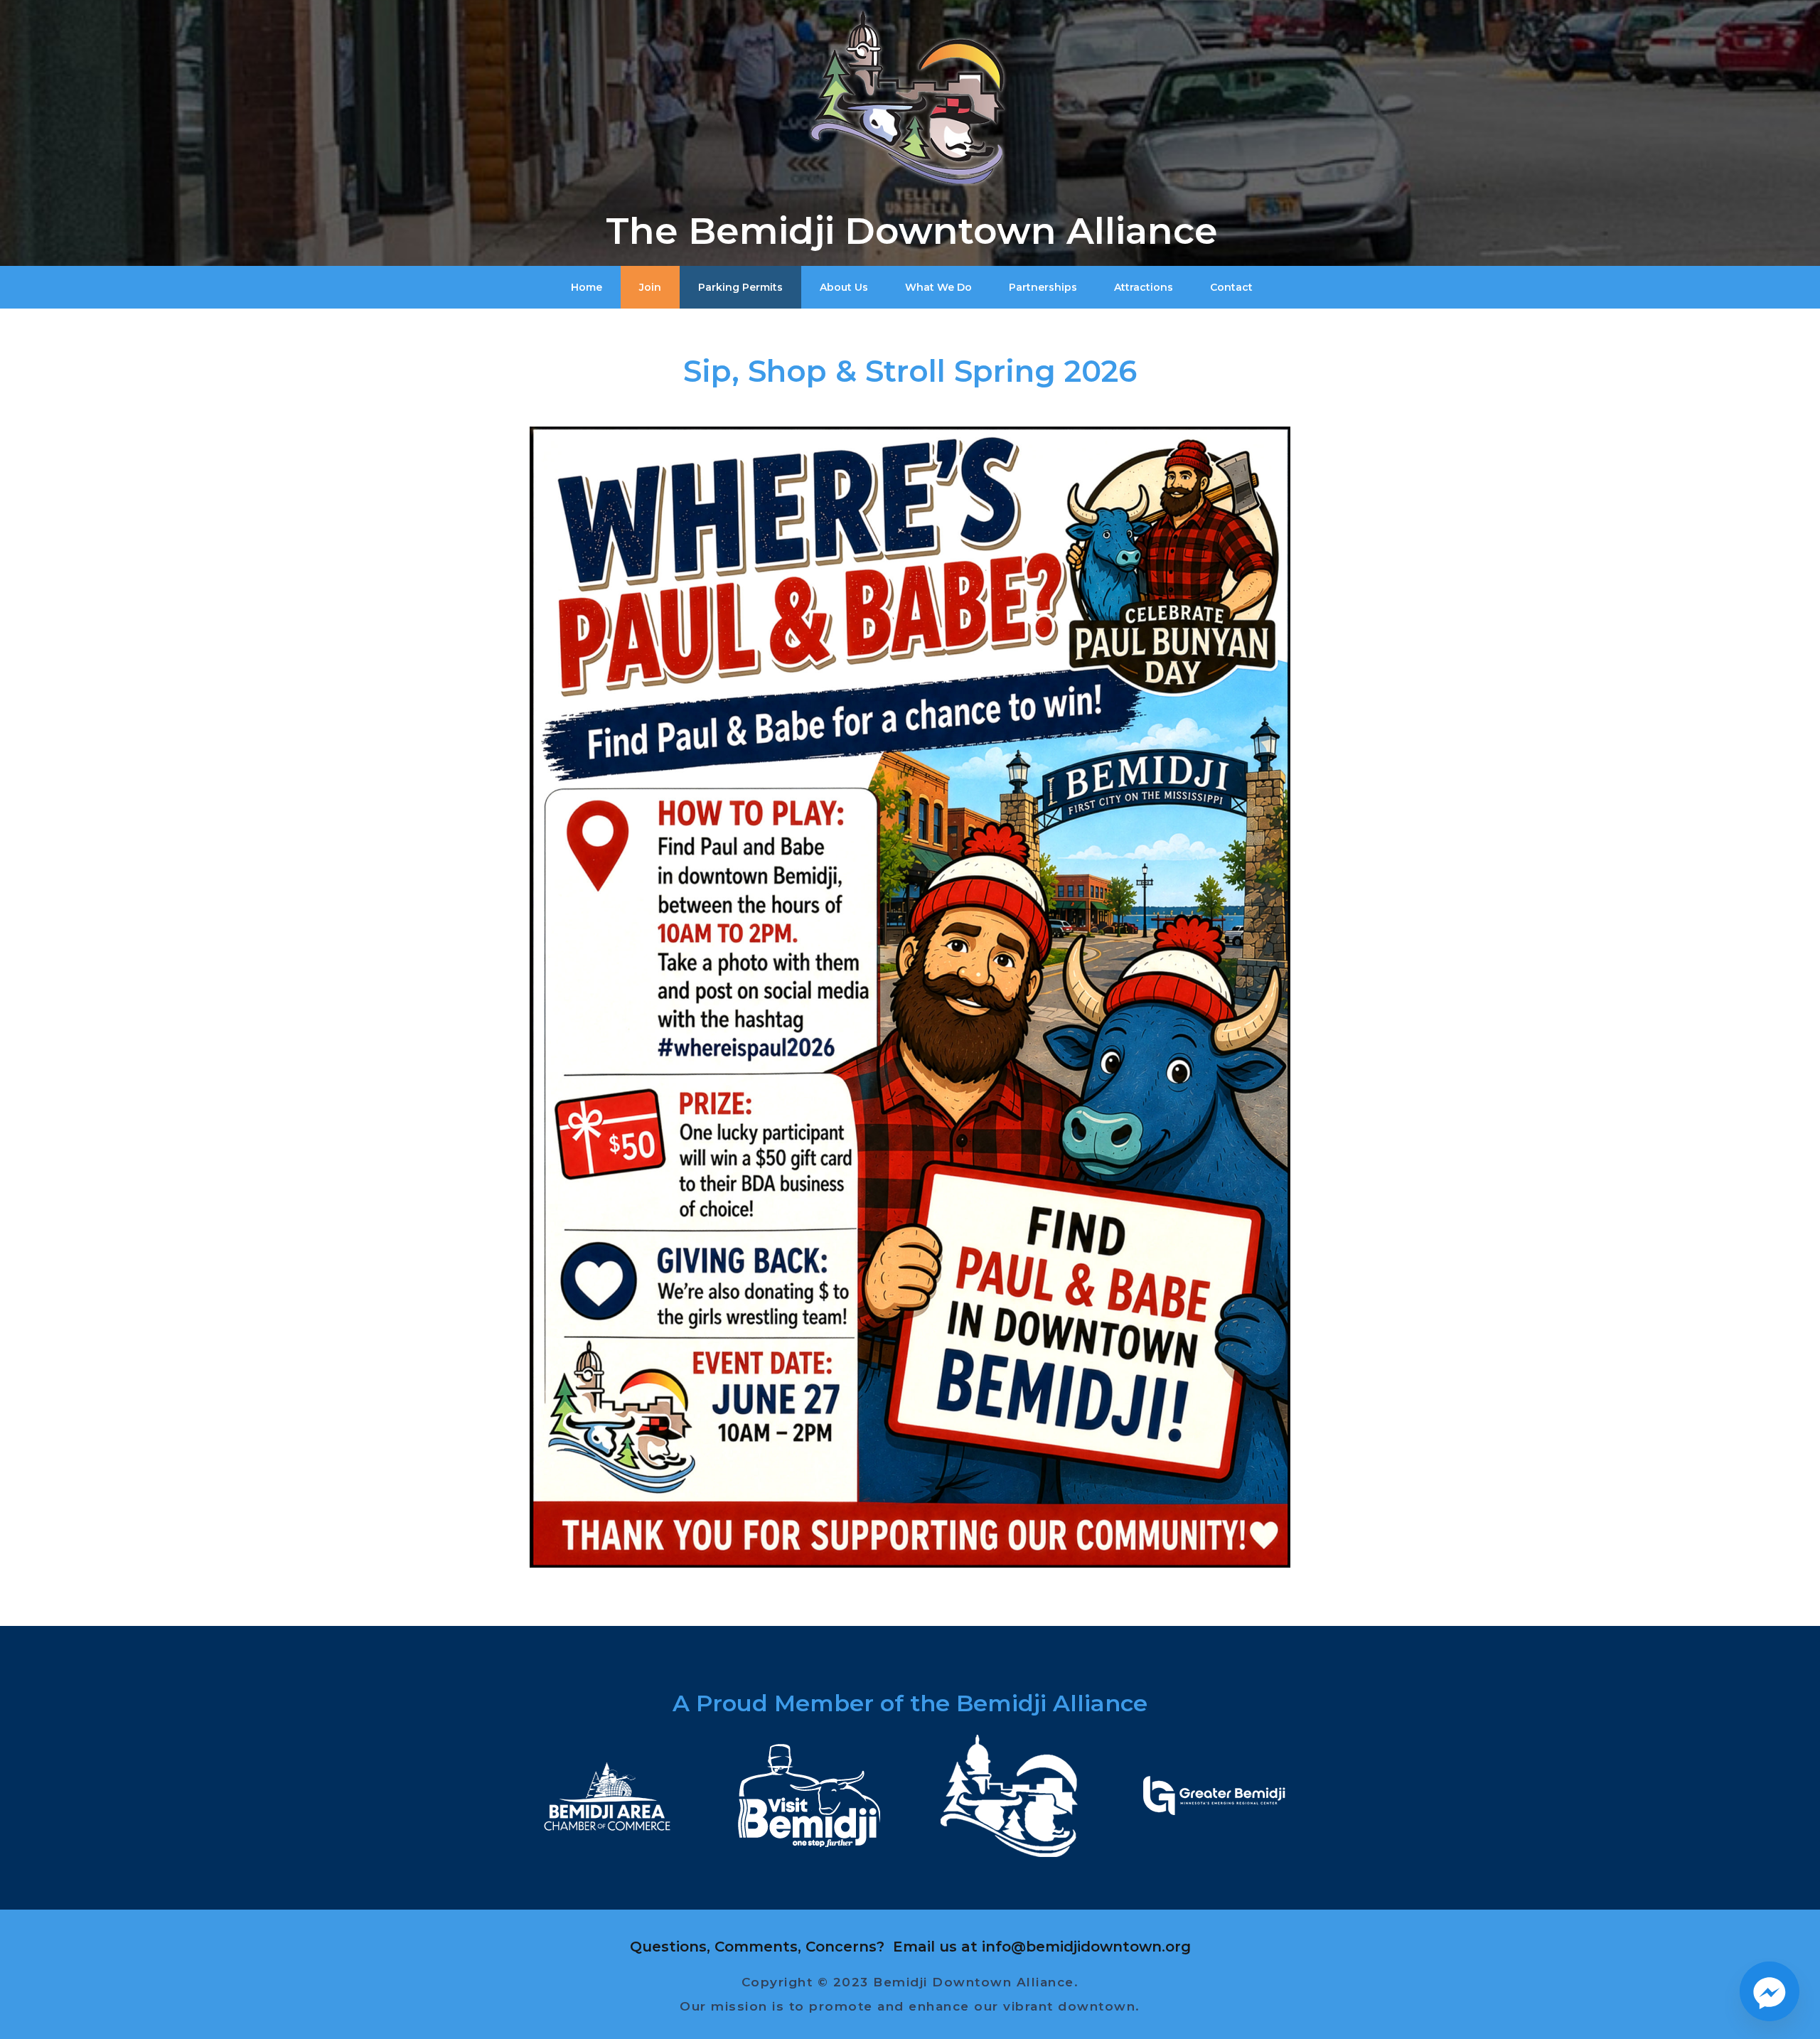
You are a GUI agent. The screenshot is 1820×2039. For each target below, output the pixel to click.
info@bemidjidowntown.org (1086, 1947)
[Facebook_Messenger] (1770, 1991)
